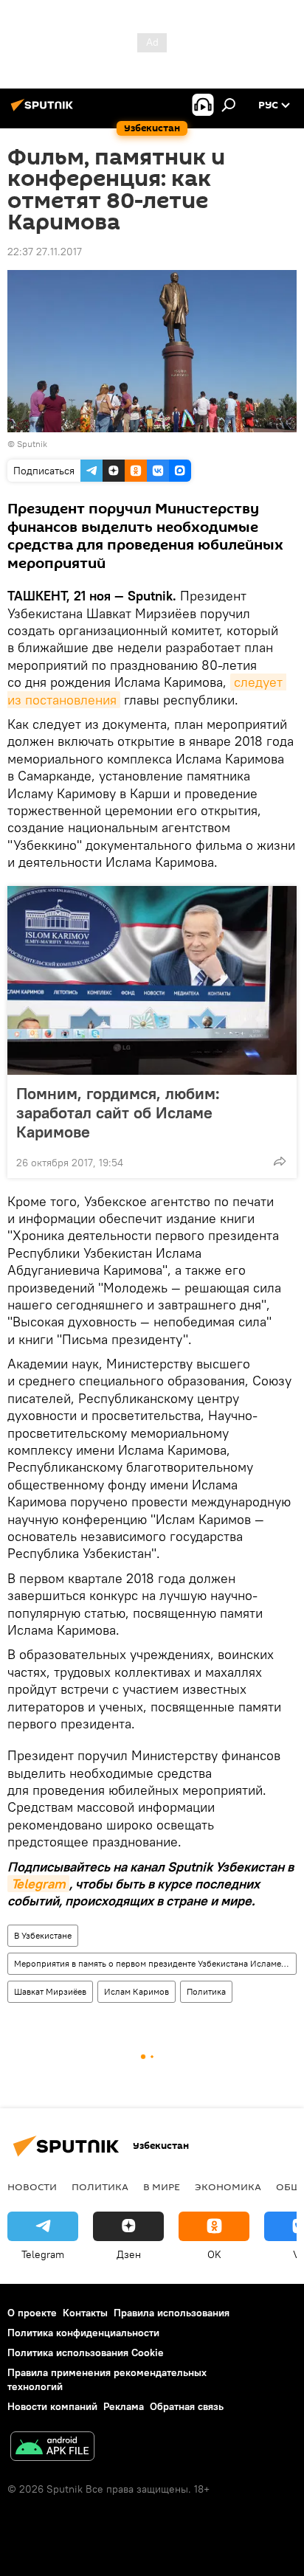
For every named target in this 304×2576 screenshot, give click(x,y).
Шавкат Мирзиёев (50, 1991)
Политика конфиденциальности (83, 2333)
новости (32, 2187)
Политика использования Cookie (86, 2352)
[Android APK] (52, 2448)
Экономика (228, 2187)
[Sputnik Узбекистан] (44, 111)
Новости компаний (52, 2406)
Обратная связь (187, 2406)
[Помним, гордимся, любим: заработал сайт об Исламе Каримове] (152, 980)
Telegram (38, 1884)
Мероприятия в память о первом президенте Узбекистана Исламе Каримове (155, 1963)
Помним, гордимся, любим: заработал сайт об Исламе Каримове (118, 1112)
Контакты (85, 2313)
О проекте (32, 2313)
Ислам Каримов (137, 1991)
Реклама (124, 2406)
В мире (162, 2187)
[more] (280, 1161)
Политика (206, 1991)
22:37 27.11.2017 (45, 252)
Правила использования (172, 2313)
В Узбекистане (43, 1935)
